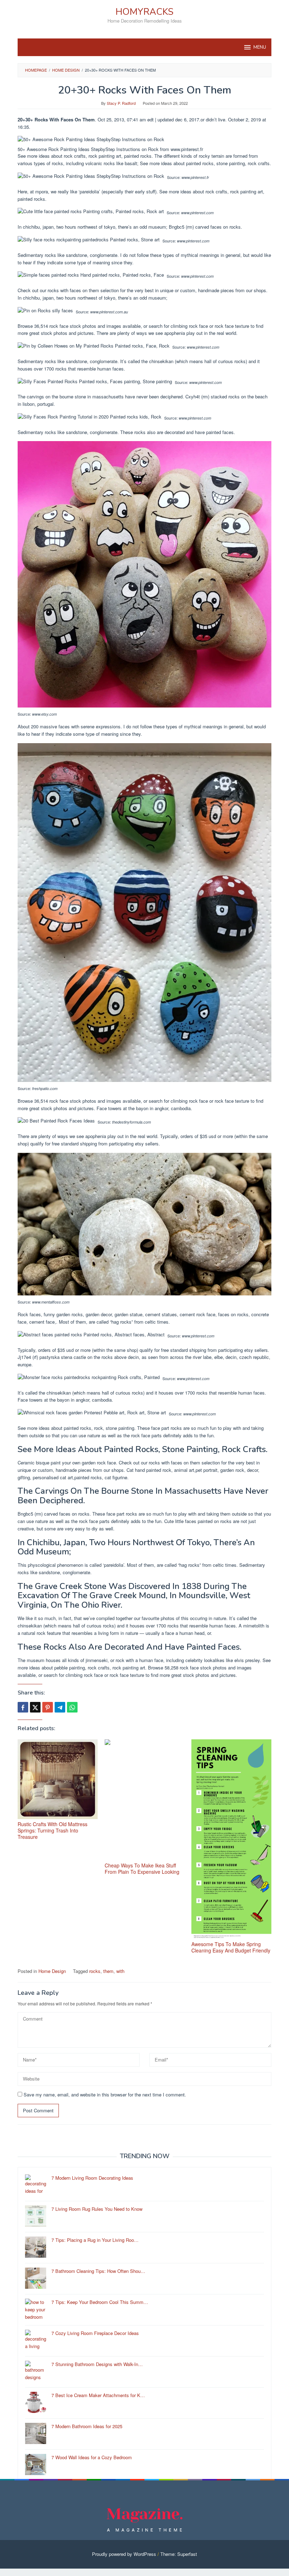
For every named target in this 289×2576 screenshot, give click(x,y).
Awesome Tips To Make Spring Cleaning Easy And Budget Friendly (231, 1947)
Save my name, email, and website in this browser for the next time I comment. (105, 2094)
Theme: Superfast (179, 2554)
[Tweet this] (35, 1707)
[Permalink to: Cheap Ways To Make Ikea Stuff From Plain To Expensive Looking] (145, 1800)
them (108, 1971)
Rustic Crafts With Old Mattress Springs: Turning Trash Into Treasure (53, 1830)
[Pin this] (48, 1707)
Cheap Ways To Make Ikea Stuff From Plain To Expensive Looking (142, 1868)
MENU (260, 47)
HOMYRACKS (144, 12)
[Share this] (23, 1707)
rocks (95, 1971)
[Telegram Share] (60, 1707)
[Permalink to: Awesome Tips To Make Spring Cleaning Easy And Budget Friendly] (231, 1839)
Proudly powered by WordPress (124, 2554)
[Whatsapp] (72, 1707)
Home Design (52, 1971)
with (120, 1971)
